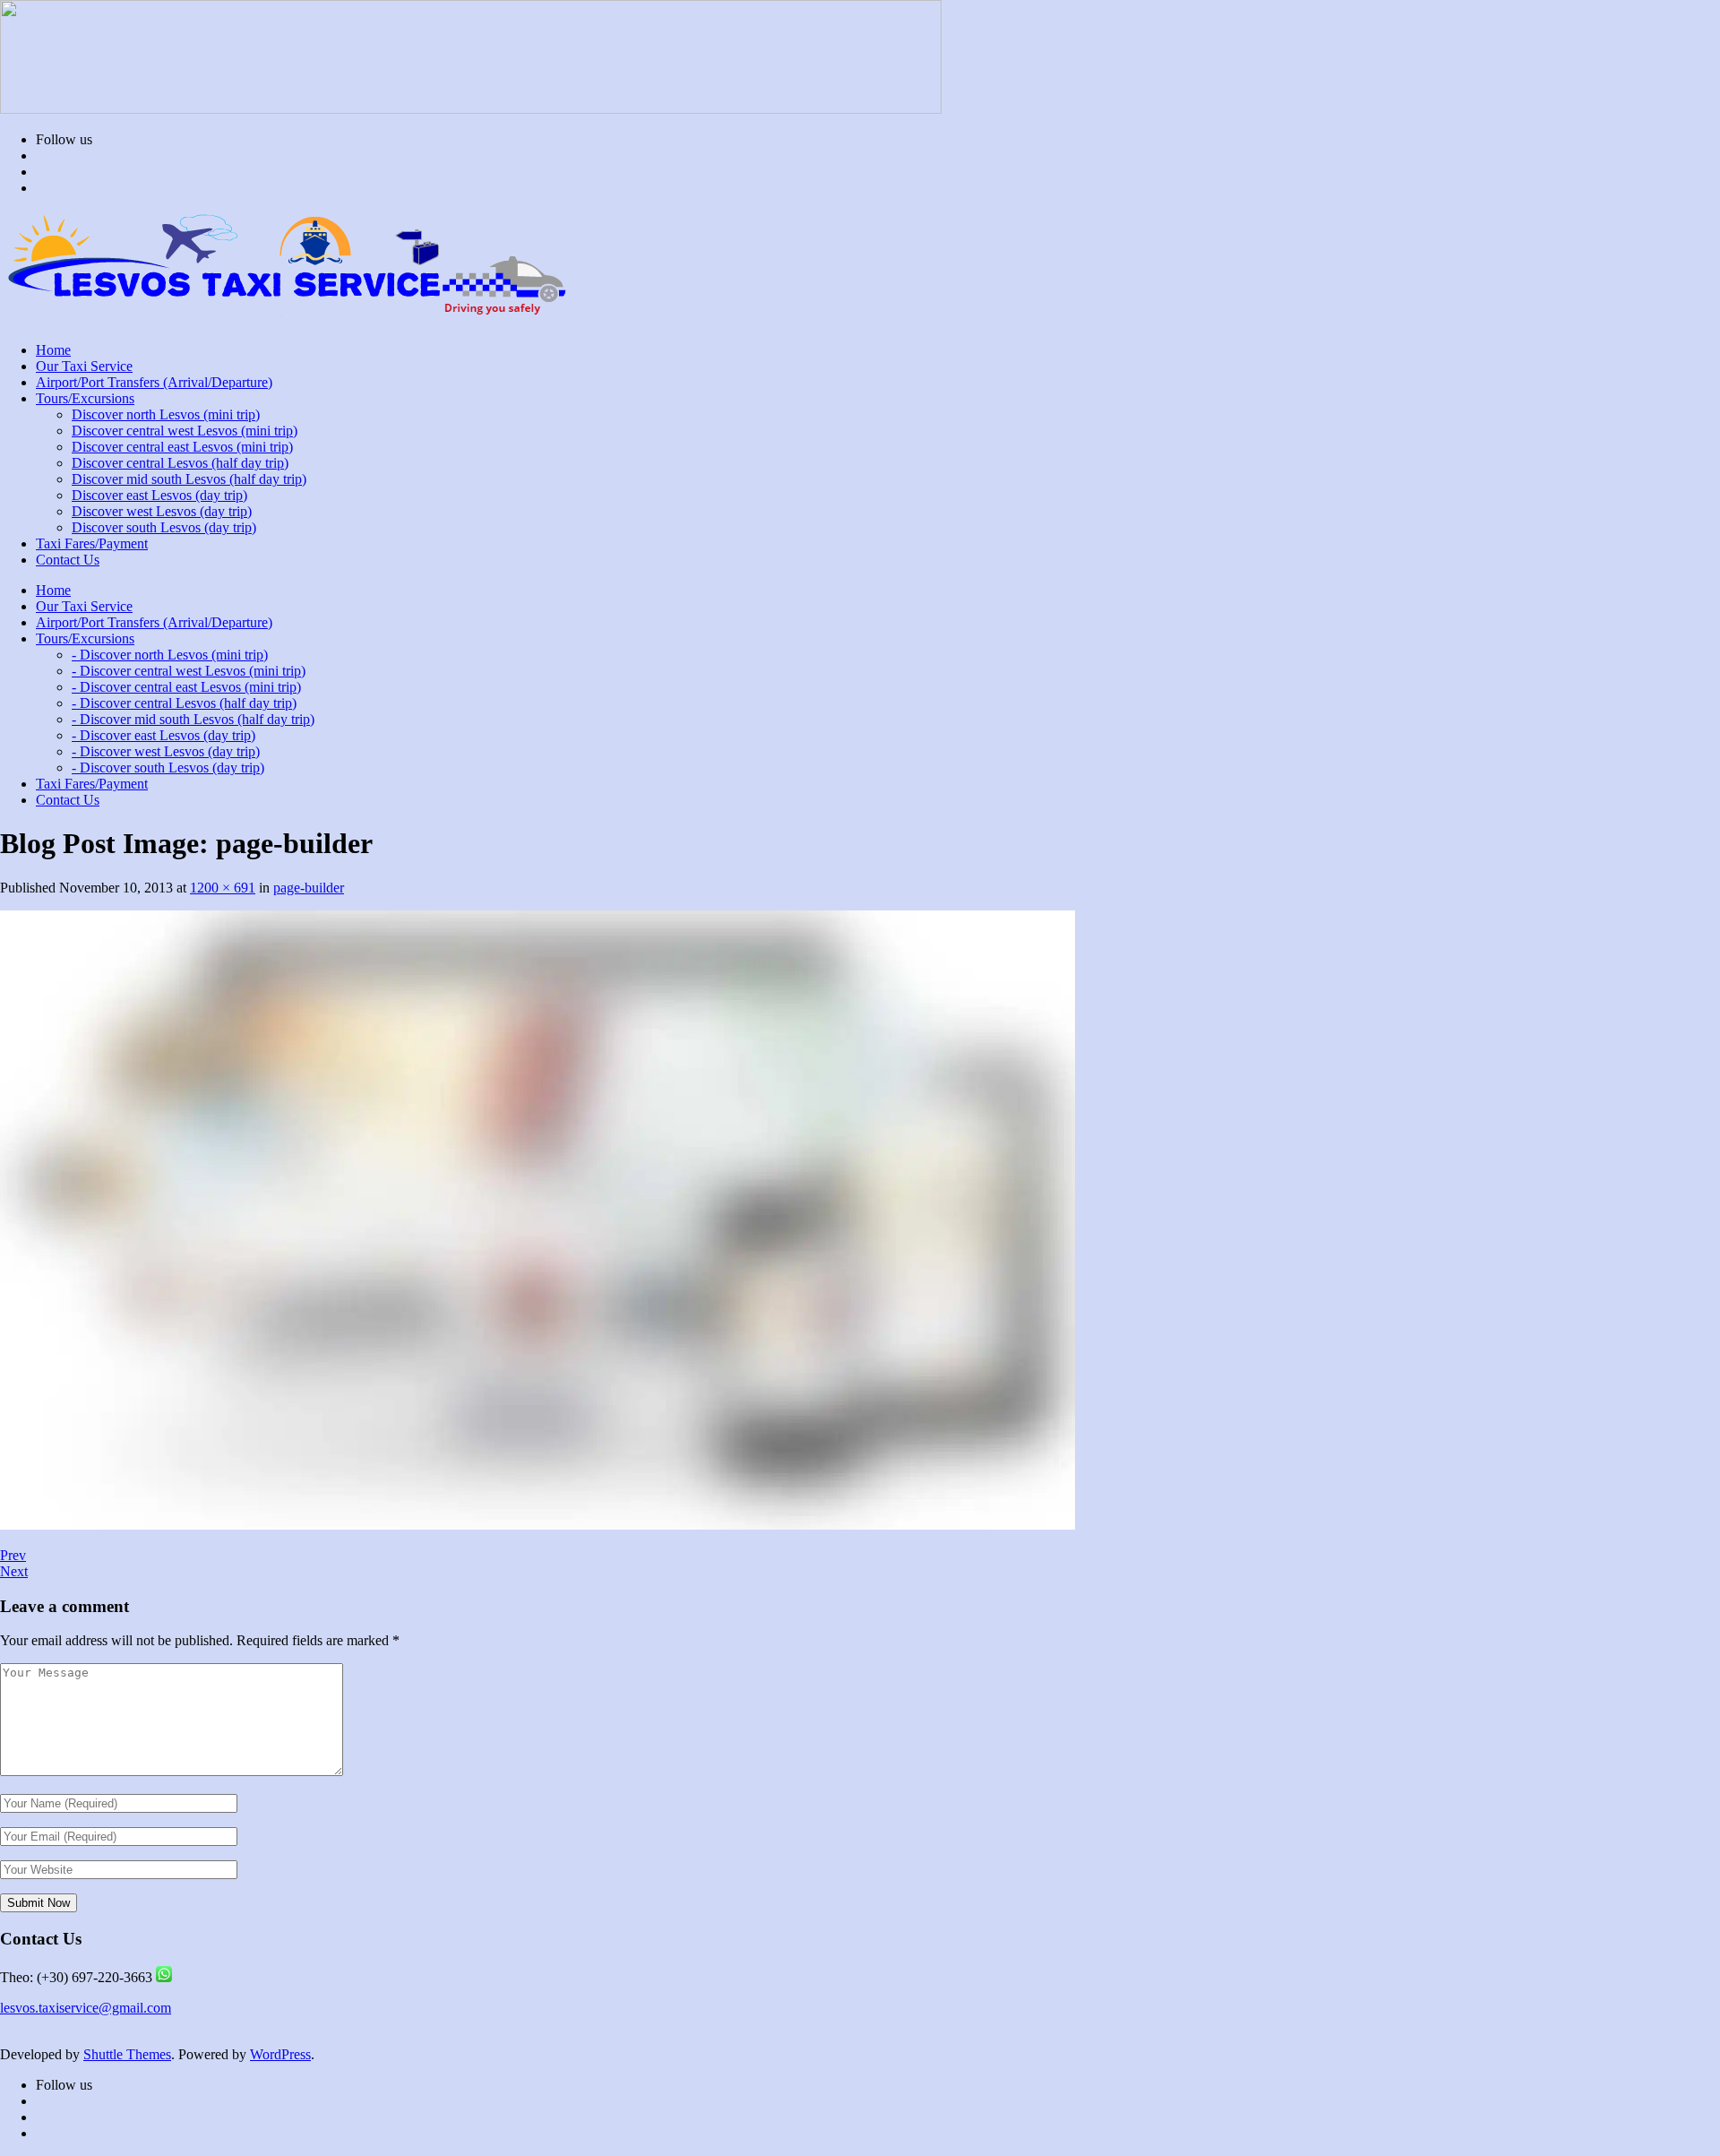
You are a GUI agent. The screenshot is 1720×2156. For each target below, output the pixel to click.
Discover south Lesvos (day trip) (164, 527)
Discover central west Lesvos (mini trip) (185, 431)
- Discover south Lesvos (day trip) (168, 768)
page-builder (309, 888)
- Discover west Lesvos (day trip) (166, 751)
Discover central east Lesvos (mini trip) (182, 447)
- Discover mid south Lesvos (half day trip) (193, 719)
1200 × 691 (223, 888)
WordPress (280, 2054)
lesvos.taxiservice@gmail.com (86, 2008)
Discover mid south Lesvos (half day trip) (189, 479)
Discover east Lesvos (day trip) (159, 495)
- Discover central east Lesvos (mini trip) (186, 687)
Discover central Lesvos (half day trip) (180, 463)
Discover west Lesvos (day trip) (162, 511)
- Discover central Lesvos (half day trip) (184, 703)
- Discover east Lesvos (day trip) (163, 735)
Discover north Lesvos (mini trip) (166, 414)
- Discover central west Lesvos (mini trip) (189, 671)
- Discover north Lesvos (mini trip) (170, 655)
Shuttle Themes (127, 2054)
